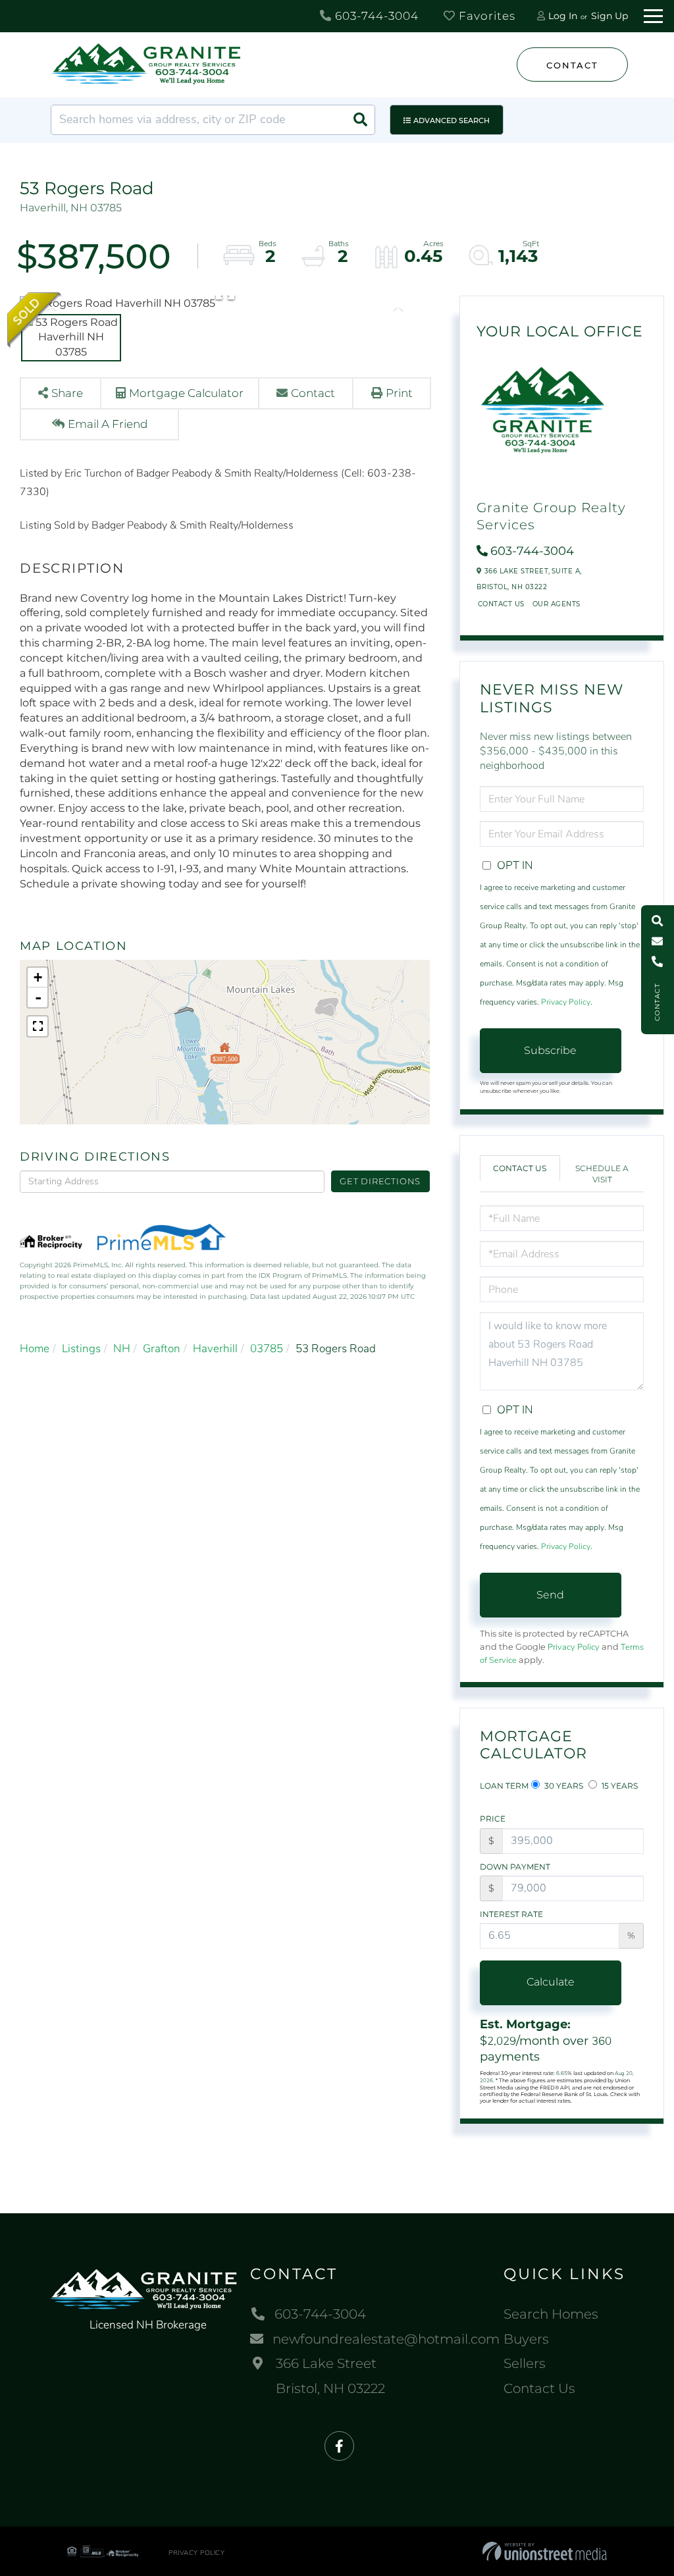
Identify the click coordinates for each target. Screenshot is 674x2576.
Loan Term (504, 1786)
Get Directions (380, 1181)
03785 (267, 1349)
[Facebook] (339, 2447)
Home (35, 1349)
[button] (360, 120)
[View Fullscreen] (38, 1026)
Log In (563, 16)
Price (493, 1819)
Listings (81, 1349)
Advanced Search (452, 120)
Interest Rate (511, 1914)
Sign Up (609, 16)
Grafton (162, 1349)
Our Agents (557, 604)
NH (122, 1349)
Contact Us (501, 604)
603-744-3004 (375, 16)
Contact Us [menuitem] (539, 2388)
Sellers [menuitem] (525, 2363)
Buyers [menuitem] (526, 2339)
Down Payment (515, 1867)
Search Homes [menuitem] (551, 2314)
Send (550, 1595)
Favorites (485, 16)
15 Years (619, 1786)
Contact (572, 65)
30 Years (563, 1786)
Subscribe (550, 1050)
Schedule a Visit (602, 1174)
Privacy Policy (566, 1002)
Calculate (551, 1982)
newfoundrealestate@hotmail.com (386, 2339)
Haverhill (215, 1349)
